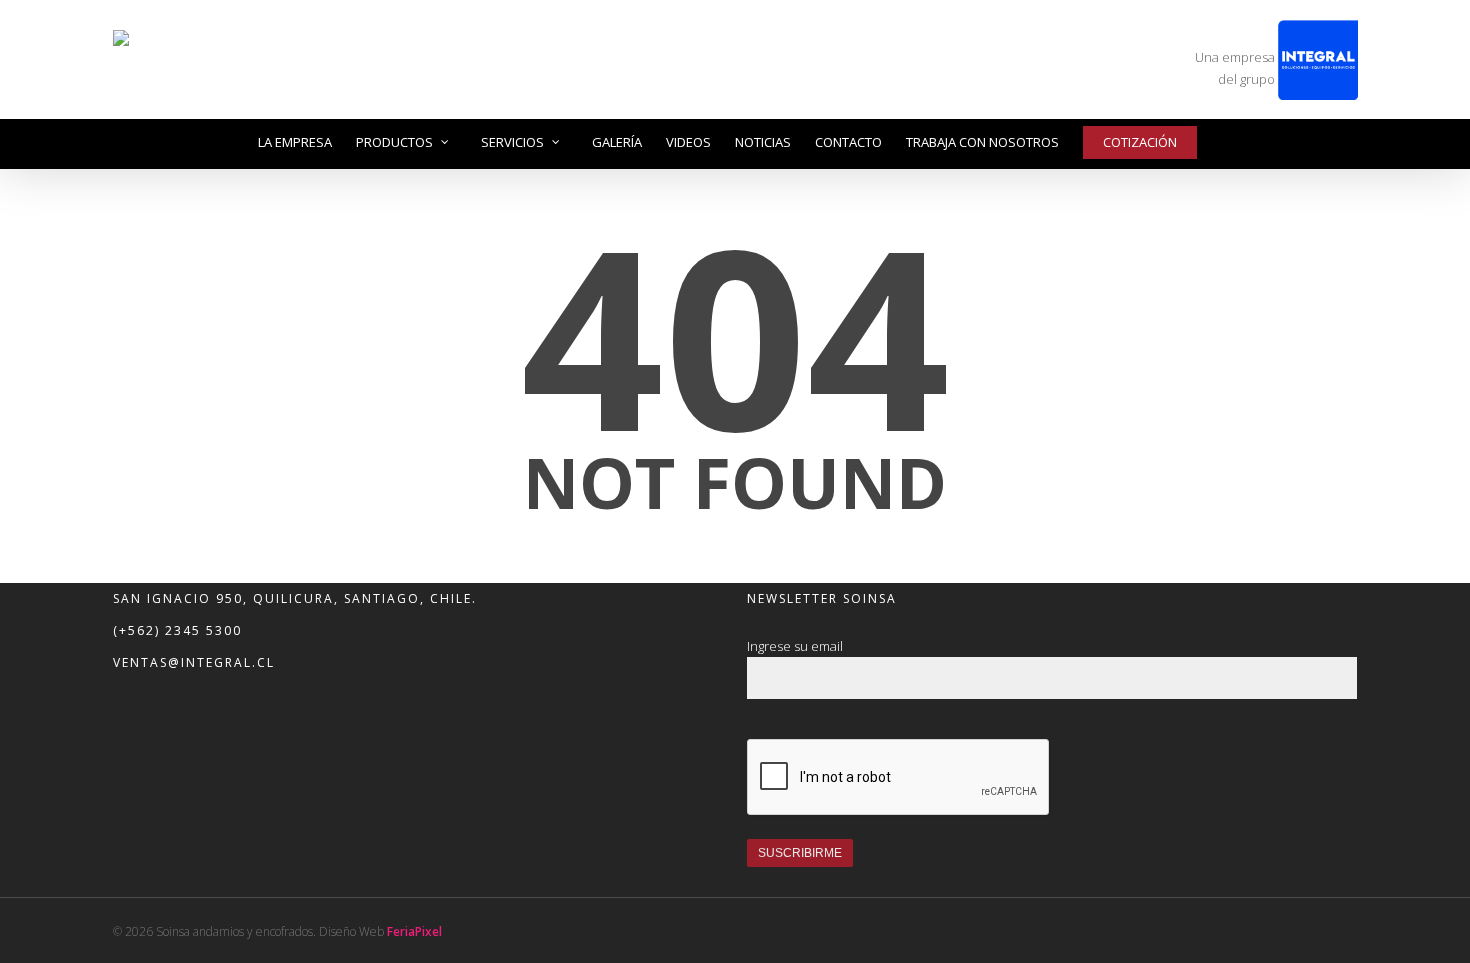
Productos (394, 142)
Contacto (848, 142)
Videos (688, 142)
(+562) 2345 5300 (177, 630)
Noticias (763, 142)
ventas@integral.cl (194, 662)
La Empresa (295, 142)
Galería (617, 142)
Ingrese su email (795, 646)
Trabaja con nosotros (982, 142)
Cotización (1140, 142)
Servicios (512, 142)
